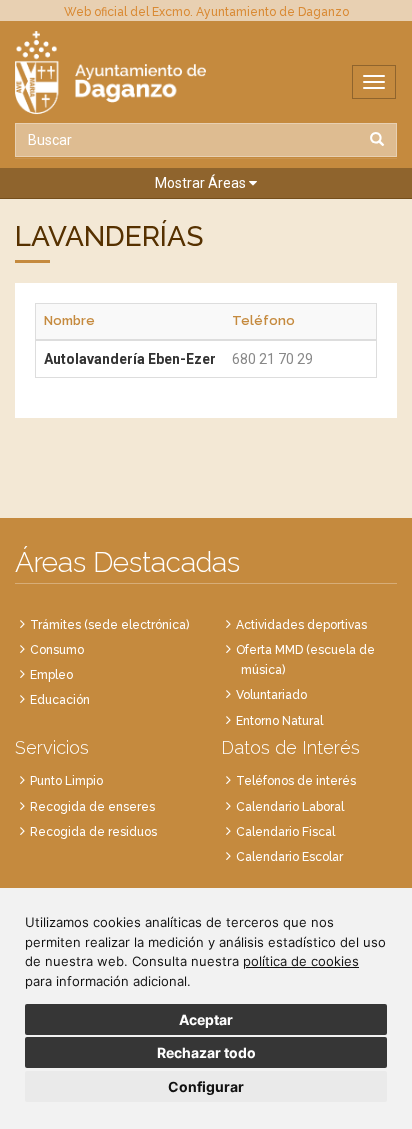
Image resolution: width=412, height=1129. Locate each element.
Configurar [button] (206, 1086)
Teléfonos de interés (296, 781)
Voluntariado (271, 695)
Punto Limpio (66, 781)
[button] (206, 183)
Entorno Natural (279, 721)
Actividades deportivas (301, 625)
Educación (60, 700)
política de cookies (301, 961)
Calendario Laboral (290, 807)
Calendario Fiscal (285, 832)
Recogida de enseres (92, 807)
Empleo (51, 675)
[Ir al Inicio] (206, 72)
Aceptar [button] (206, 1019)
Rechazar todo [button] (206, 1052)
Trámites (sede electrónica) (109, 625)
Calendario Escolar (289, 857)
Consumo (57, 650)
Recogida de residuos (93, 832)
